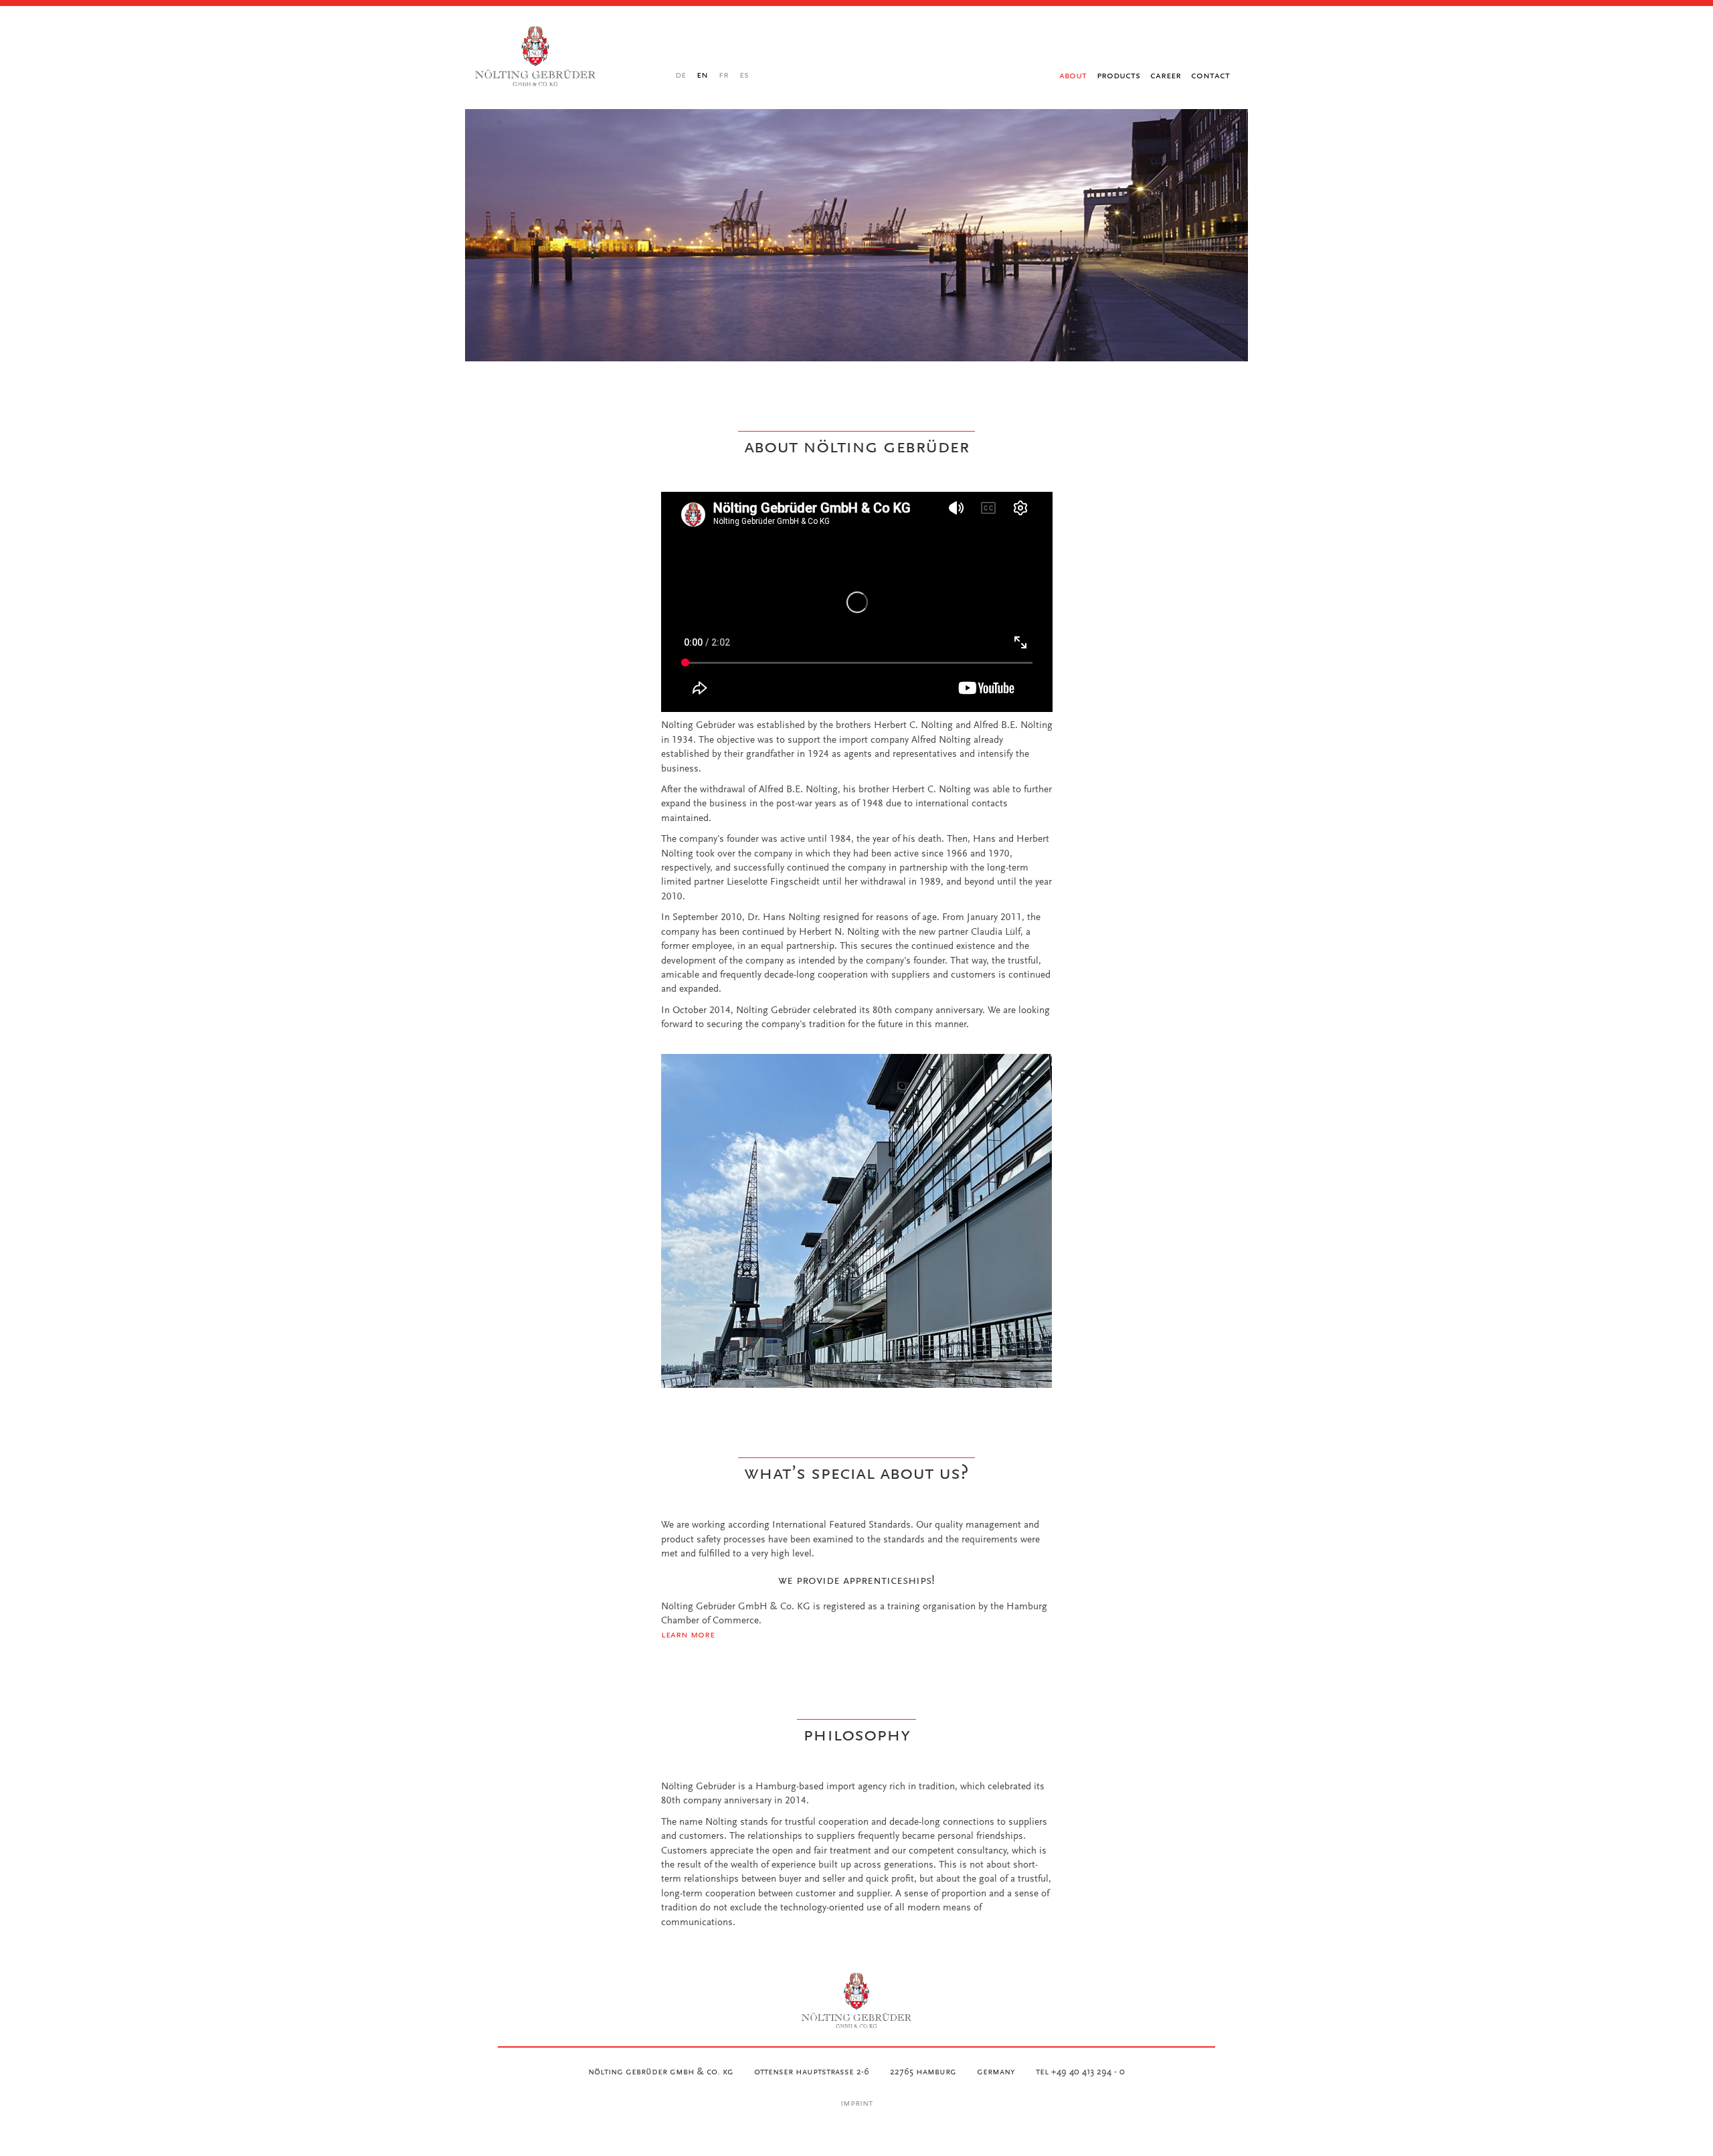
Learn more (688, 1635)
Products (1118, 75)
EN (702, 75)
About (1073, 75)
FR (724, 75)
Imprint (856, 2104)
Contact (1210, 75)
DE (681, 75)
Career (1166, 75)
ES (744, 75)
